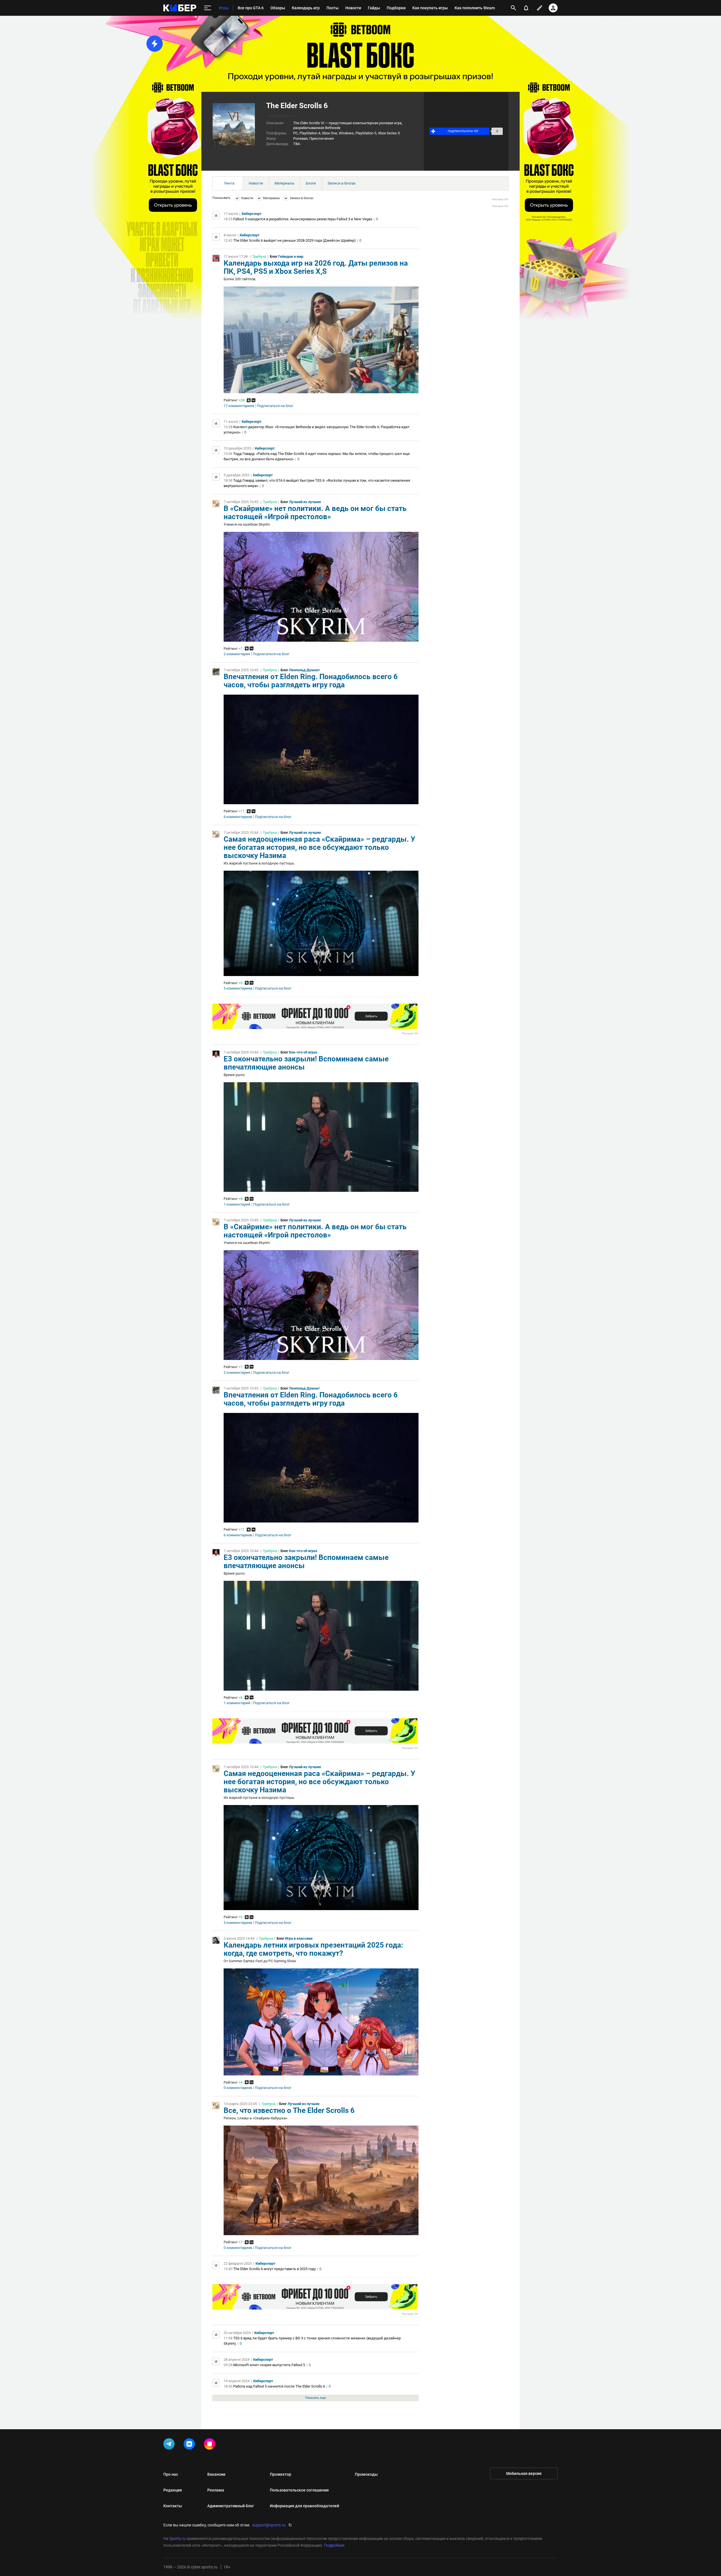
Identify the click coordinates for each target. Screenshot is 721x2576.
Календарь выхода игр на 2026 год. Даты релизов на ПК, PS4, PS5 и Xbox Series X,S (316, 267)
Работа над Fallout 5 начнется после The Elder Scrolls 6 (279, 2386)
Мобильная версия (524, 2473)
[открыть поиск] (513, 8)
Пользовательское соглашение (299, 2490)
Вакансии (216, 2474)
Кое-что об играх (303, 1052)
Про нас (171, 2474)
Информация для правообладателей (304, 2506)
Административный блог (231, 2506)
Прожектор (281, 2474)
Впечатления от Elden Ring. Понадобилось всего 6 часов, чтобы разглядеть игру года (311, 681)
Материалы (284, 183)
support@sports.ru (269, 2525)
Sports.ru (177, 2539)
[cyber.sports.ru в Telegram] (170, 2445)
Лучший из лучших (305, 502)
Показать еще (316, 2398)
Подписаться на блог (275, 406)
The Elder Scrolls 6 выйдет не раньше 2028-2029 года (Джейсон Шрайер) (294, 240)
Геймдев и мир (291, 256)
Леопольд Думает (304, 670)
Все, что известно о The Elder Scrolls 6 (289, 2110)
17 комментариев (239, 406)
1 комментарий (237, 1204)
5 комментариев (238, 988)
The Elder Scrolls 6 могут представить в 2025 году (274, 2269)
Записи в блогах (341, 183)
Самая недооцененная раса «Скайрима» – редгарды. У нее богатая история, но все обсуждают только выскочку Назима (319, 847)
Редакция (173, 2490)
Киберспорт (252, 214)
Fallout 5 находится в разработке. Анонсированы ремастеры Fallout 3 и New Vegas (303, 219)
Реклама (216, 2490)
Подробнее (334, 2545)
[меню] (208, 8)
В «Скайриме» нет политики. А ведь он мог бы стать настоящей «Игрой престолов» (315, 513)
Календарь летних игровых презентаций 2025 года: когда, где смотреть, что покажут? (313, 1949)
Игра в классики (299, 1938)
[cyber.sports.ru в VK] (190, 2445)
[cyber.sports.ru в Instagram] (211, 2445)
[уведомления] (526, 8)
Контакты (173, 2506)
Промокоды (366, 2474)
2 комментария (237, 654)
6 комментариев (238, 817)
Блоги (311, 183)
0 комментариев (238, 2088)
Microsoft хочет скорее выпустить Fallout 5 (269, 2365)
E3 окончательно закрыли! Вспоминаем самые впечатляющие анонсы (306, 1063)
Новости (256, 183)
